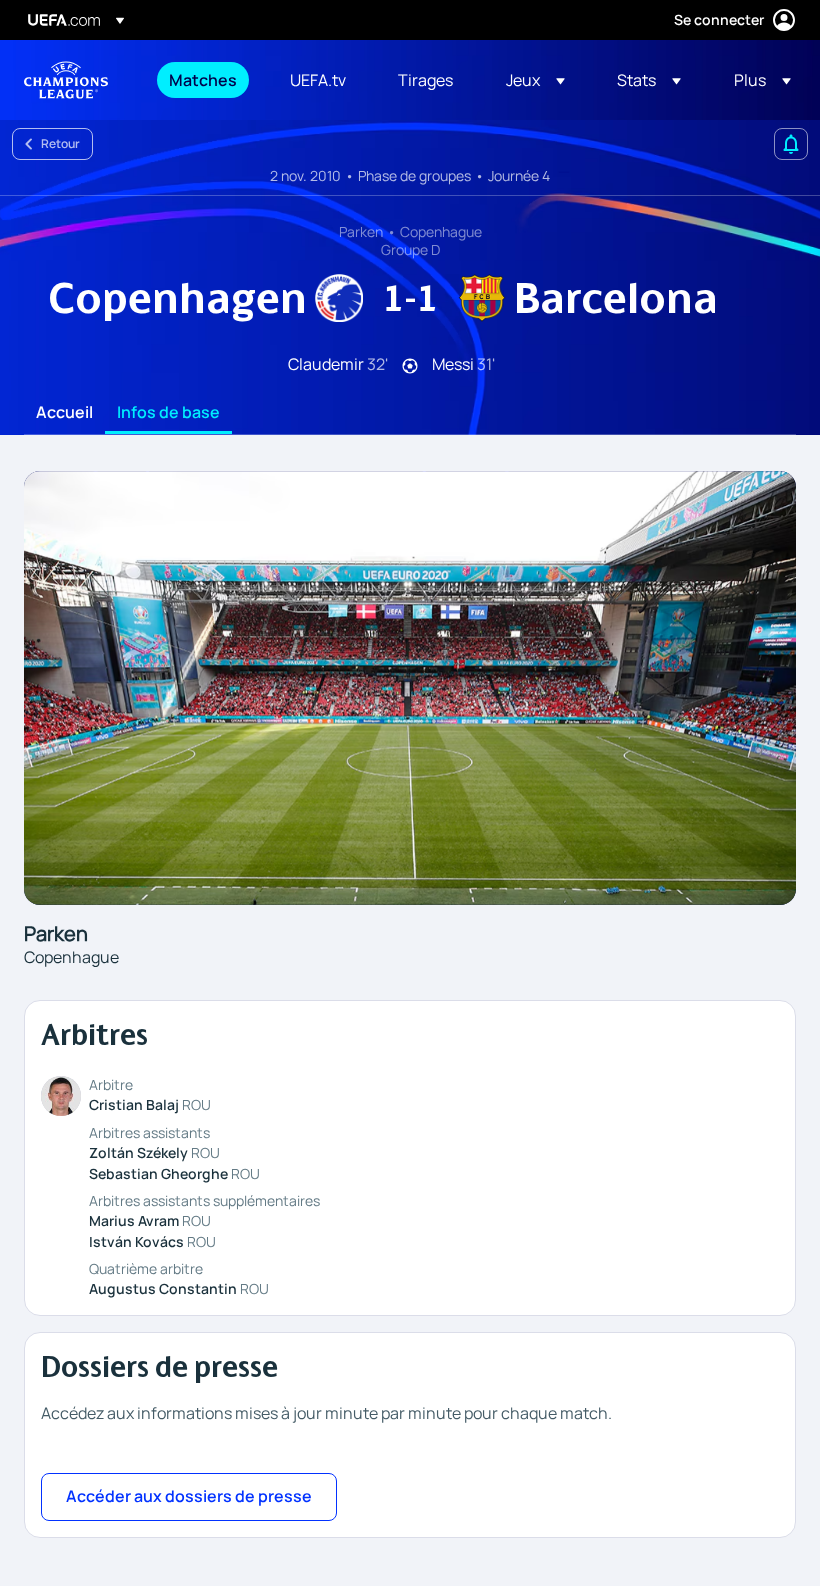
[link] (203, 80)
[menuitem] (204, 80)
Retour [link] (60, 143)
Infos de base (168, 413)
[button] (535, 80)
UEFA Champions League (66, 80)
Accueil (64, 413)
